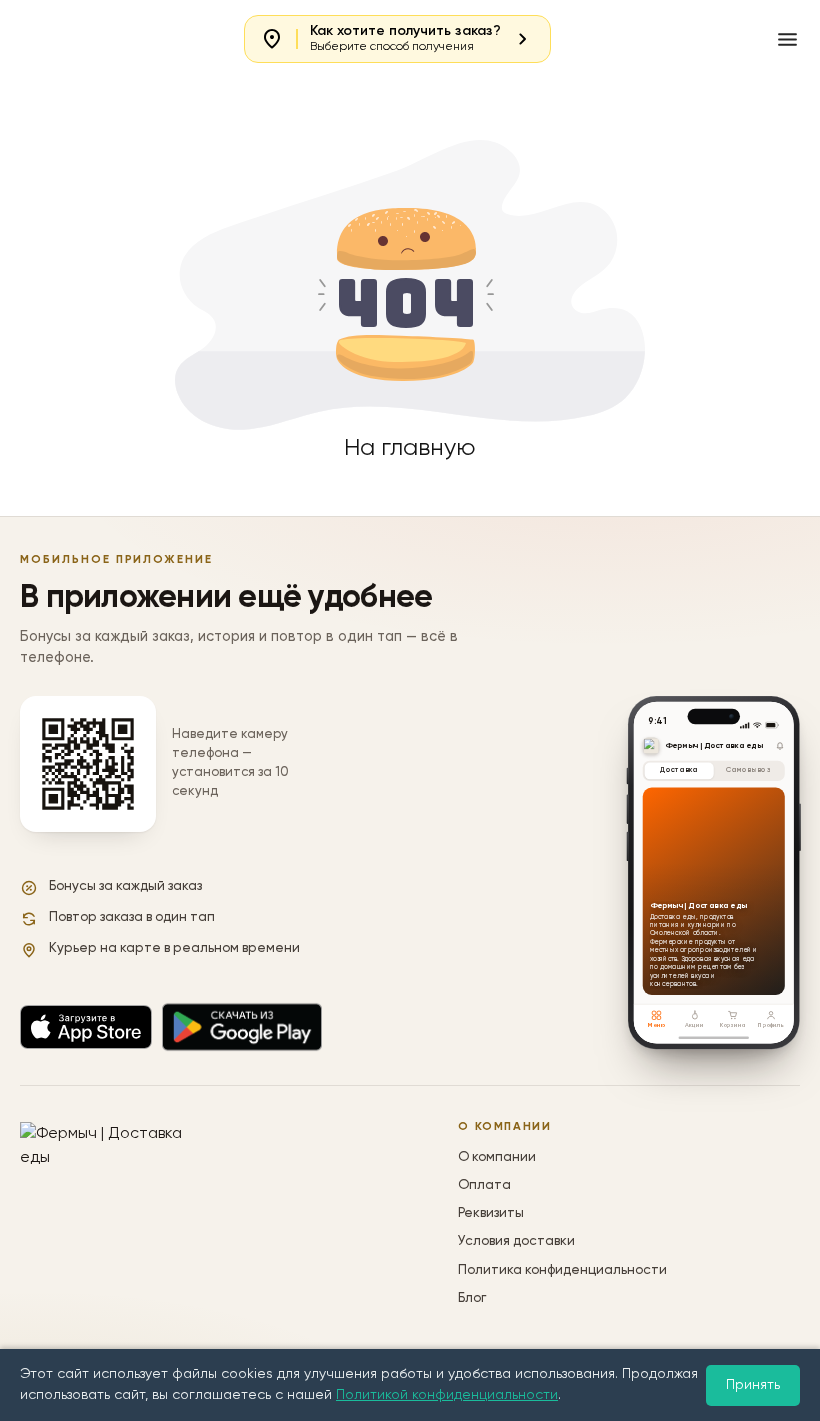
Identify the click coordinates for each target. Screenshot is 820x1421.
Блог (472, 1298)
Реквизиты (491, 1213)
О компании (497, 1157)
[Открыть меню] (787, 39)
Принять (753, 1385)
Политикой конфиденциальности (447, 1395)
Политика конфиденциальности (562, 1270)
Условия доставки (516, 1241)
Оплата (484, 1185)
